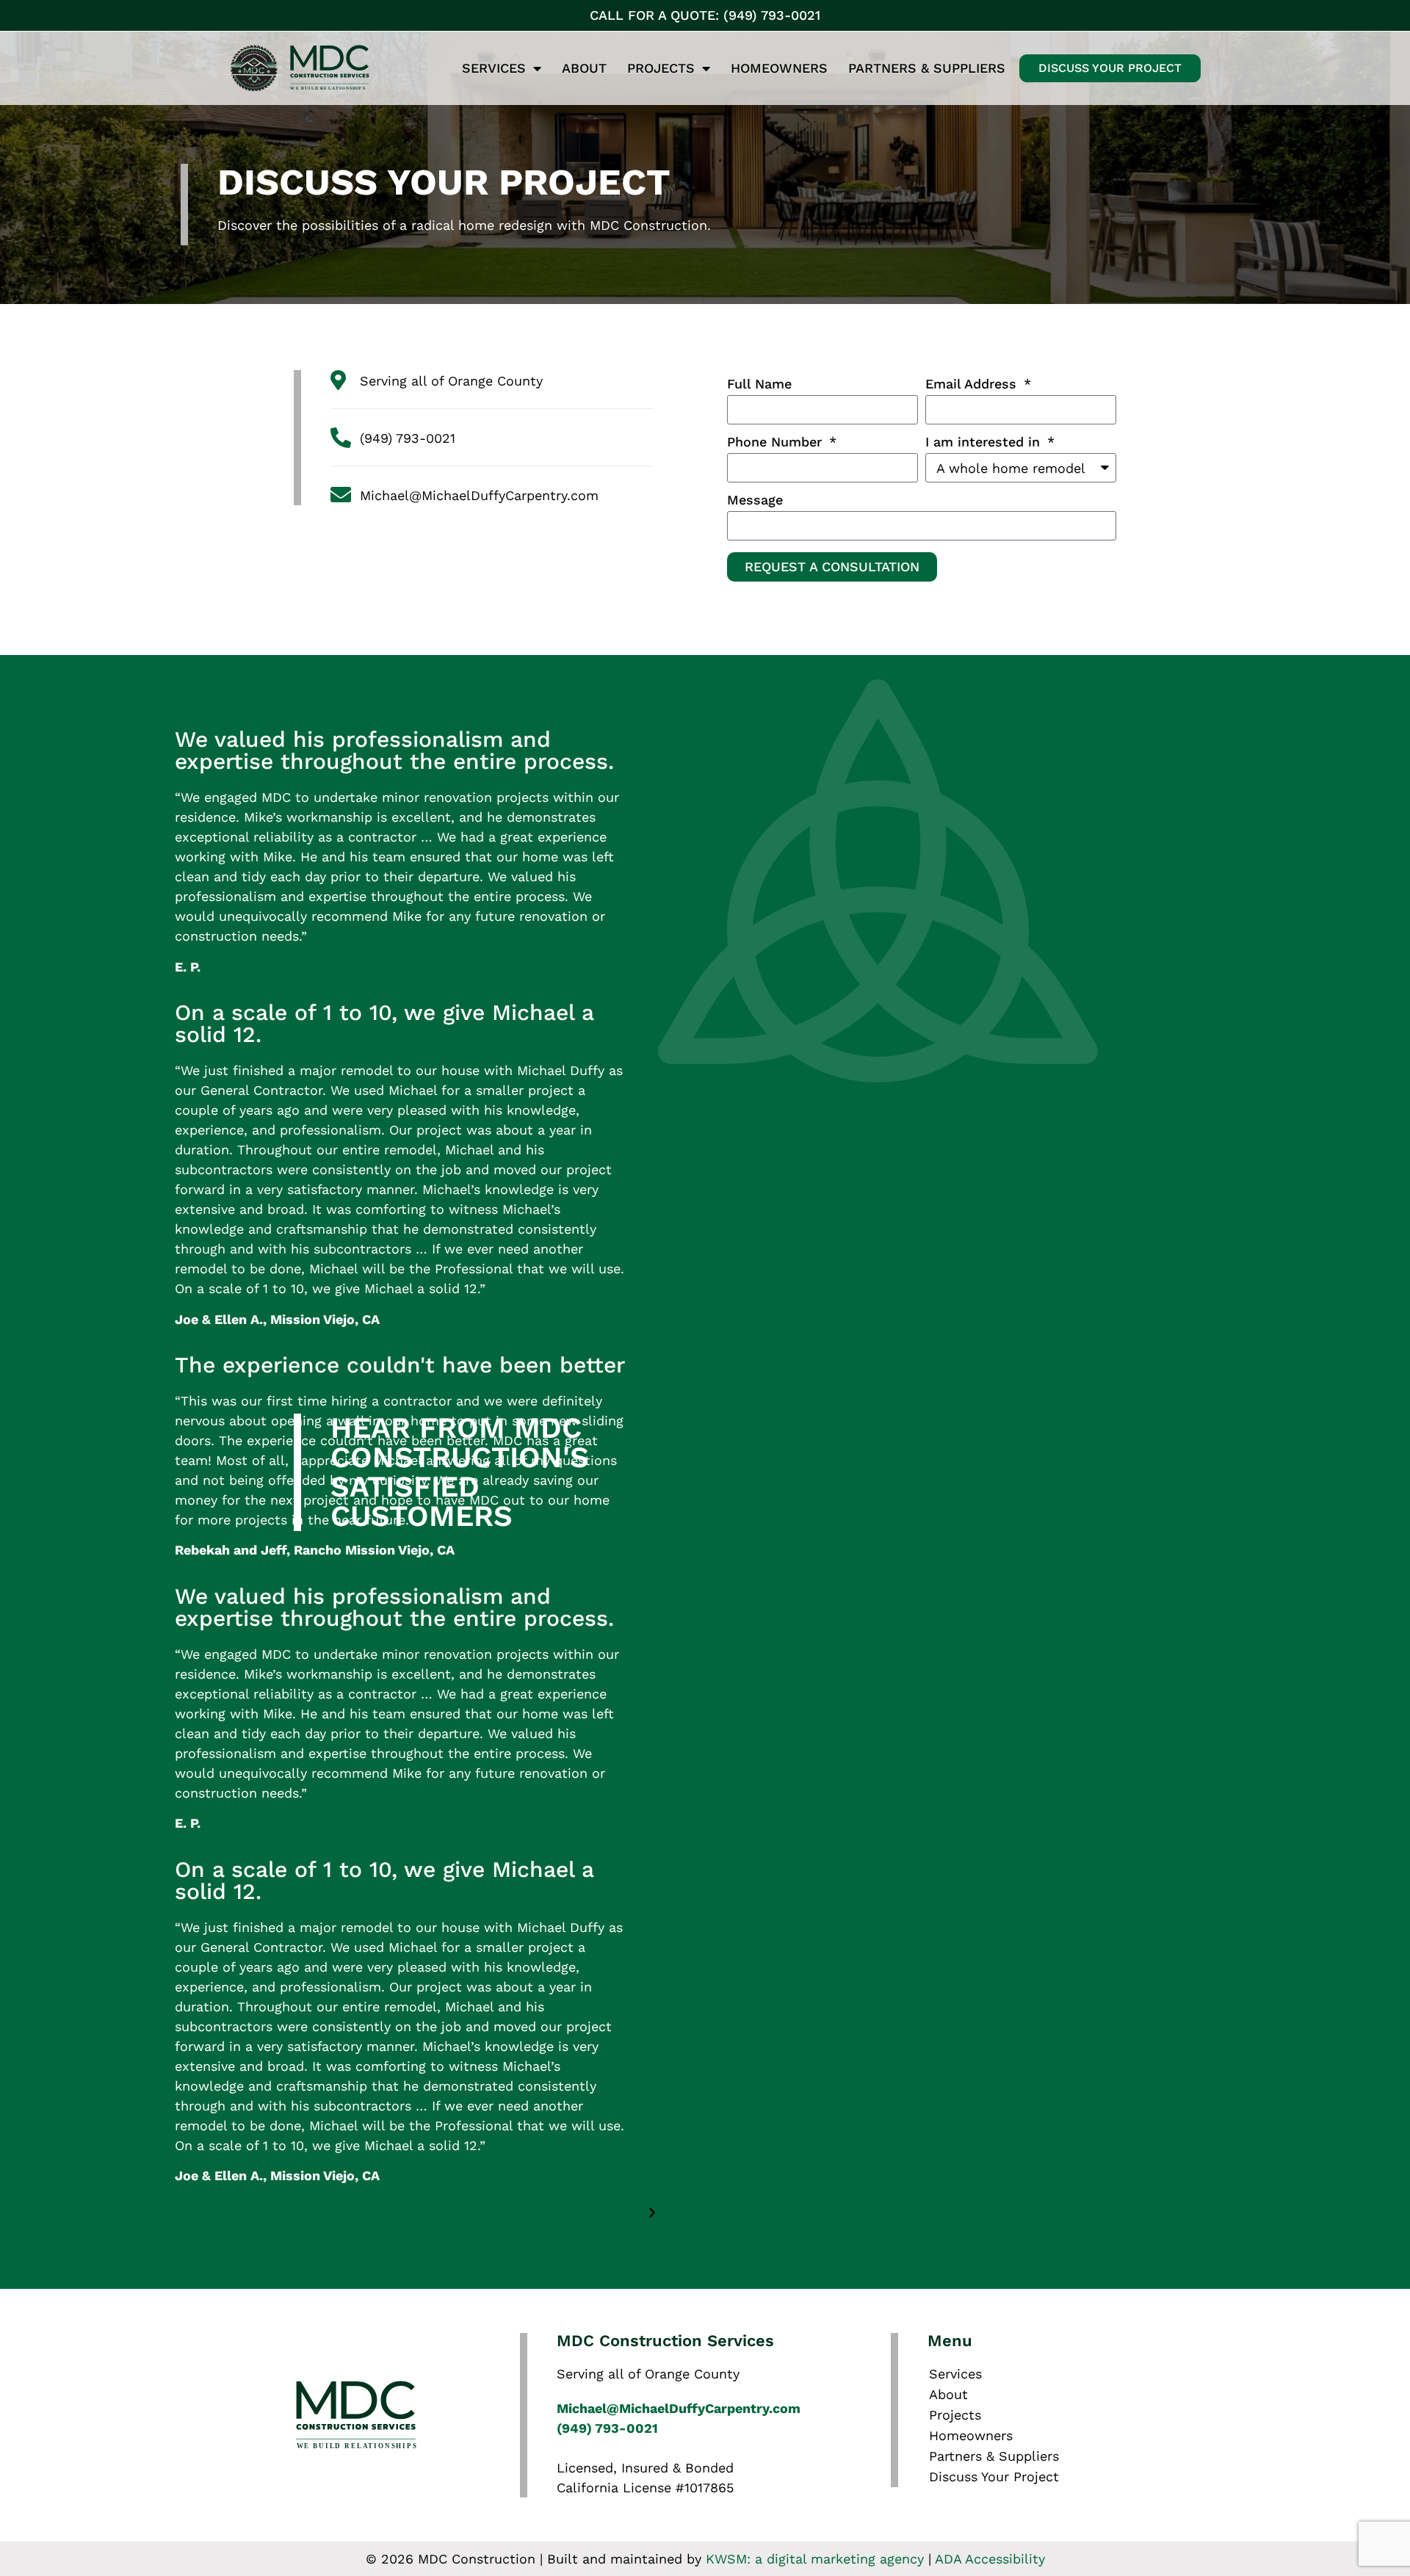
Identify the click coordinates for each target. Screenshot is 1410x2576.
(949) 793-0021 (607, 2428)
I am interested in (985, 442)
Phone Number (777, 442)
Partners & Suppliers (927, 68)
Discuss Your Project (994, 2476)
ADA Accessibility (990, 2559)
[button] (881, 2213)
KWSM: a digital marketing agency (815, 2559)
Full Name (759, 384)
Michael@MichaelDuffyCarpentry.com (679, 2408)
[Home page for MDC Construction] (348, 68)
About (584, 68)
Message (755, 500)
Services (494, 68)
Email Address (973, 384)
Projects (661, 68)
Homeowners (779, 68)
